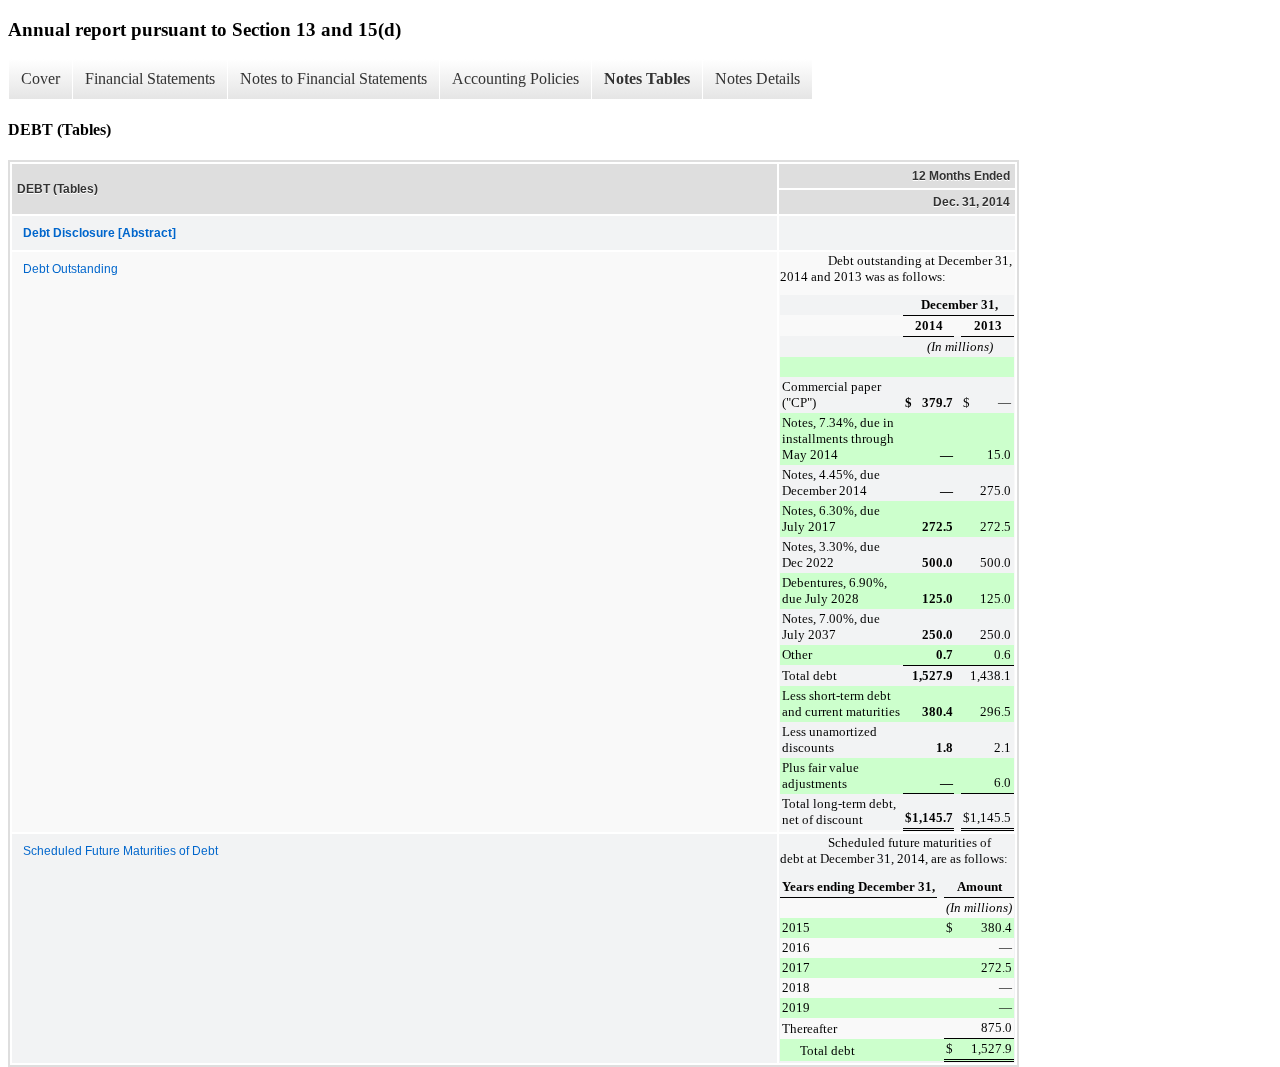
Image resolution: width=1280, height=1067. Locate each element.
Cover (40, 78)
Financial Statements (150, 78)
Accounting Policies (515, 78)
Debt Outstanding (70, 269)
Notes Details (757, 78)
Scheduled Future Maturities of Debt (120, 851)
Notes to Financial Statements (333, 78)
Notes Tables (647, 78)
